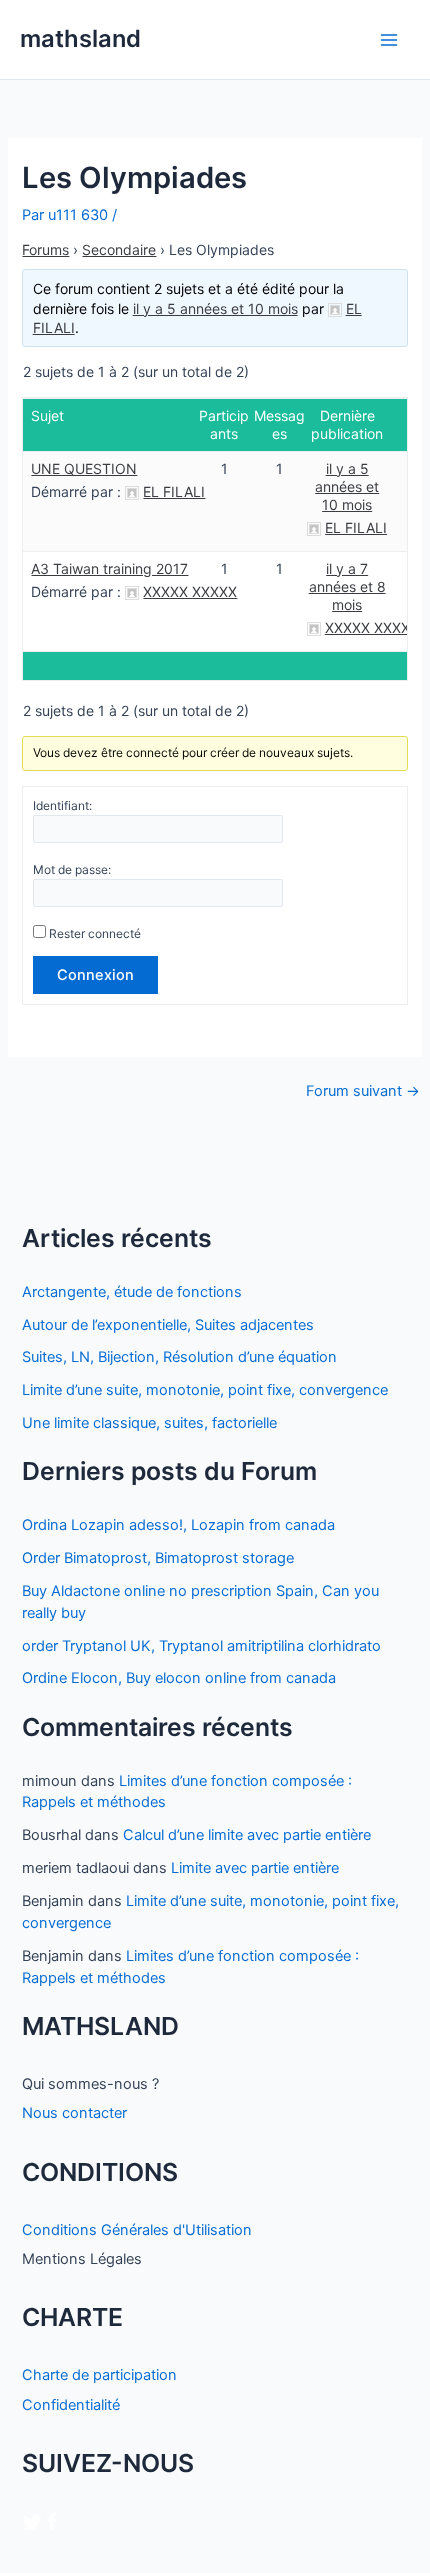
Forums (45, 249)
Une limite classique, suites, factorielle (149, 1423)
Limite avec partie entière (255, 1868)
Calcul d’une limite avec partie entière (247, 1835)
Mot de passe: (72, 869)
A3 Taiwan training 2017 (109, 568)
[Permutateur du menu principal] (389, 40)
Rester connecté (95, 933)
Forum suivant (363, 1091)
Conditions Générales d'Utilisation (137, 2230)
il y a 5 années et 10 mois (215, 308)
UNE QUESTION (84, 468)
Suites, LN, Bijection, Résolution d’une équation (179, 1357)
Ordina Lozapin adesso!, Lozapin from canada (178, 1525)
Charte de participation (99, 2375)
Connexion (95, 975)
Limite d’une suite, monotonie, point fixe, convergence (205, 1390)
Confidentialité (71, 2405)
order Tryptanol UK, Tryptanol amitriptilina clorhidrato (201, 1646)
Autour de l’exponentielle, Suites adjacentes (168, 1325)
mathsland (80, 38)
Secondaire (119, 249)
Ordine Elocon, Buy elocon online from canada (179, 1678)
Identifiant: (62, 805)
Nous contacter (74, 2113)
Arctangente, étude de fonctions (132, 1292)
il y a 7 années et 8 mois (347, 586)
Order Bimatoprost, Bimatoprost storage (158, 1558)
